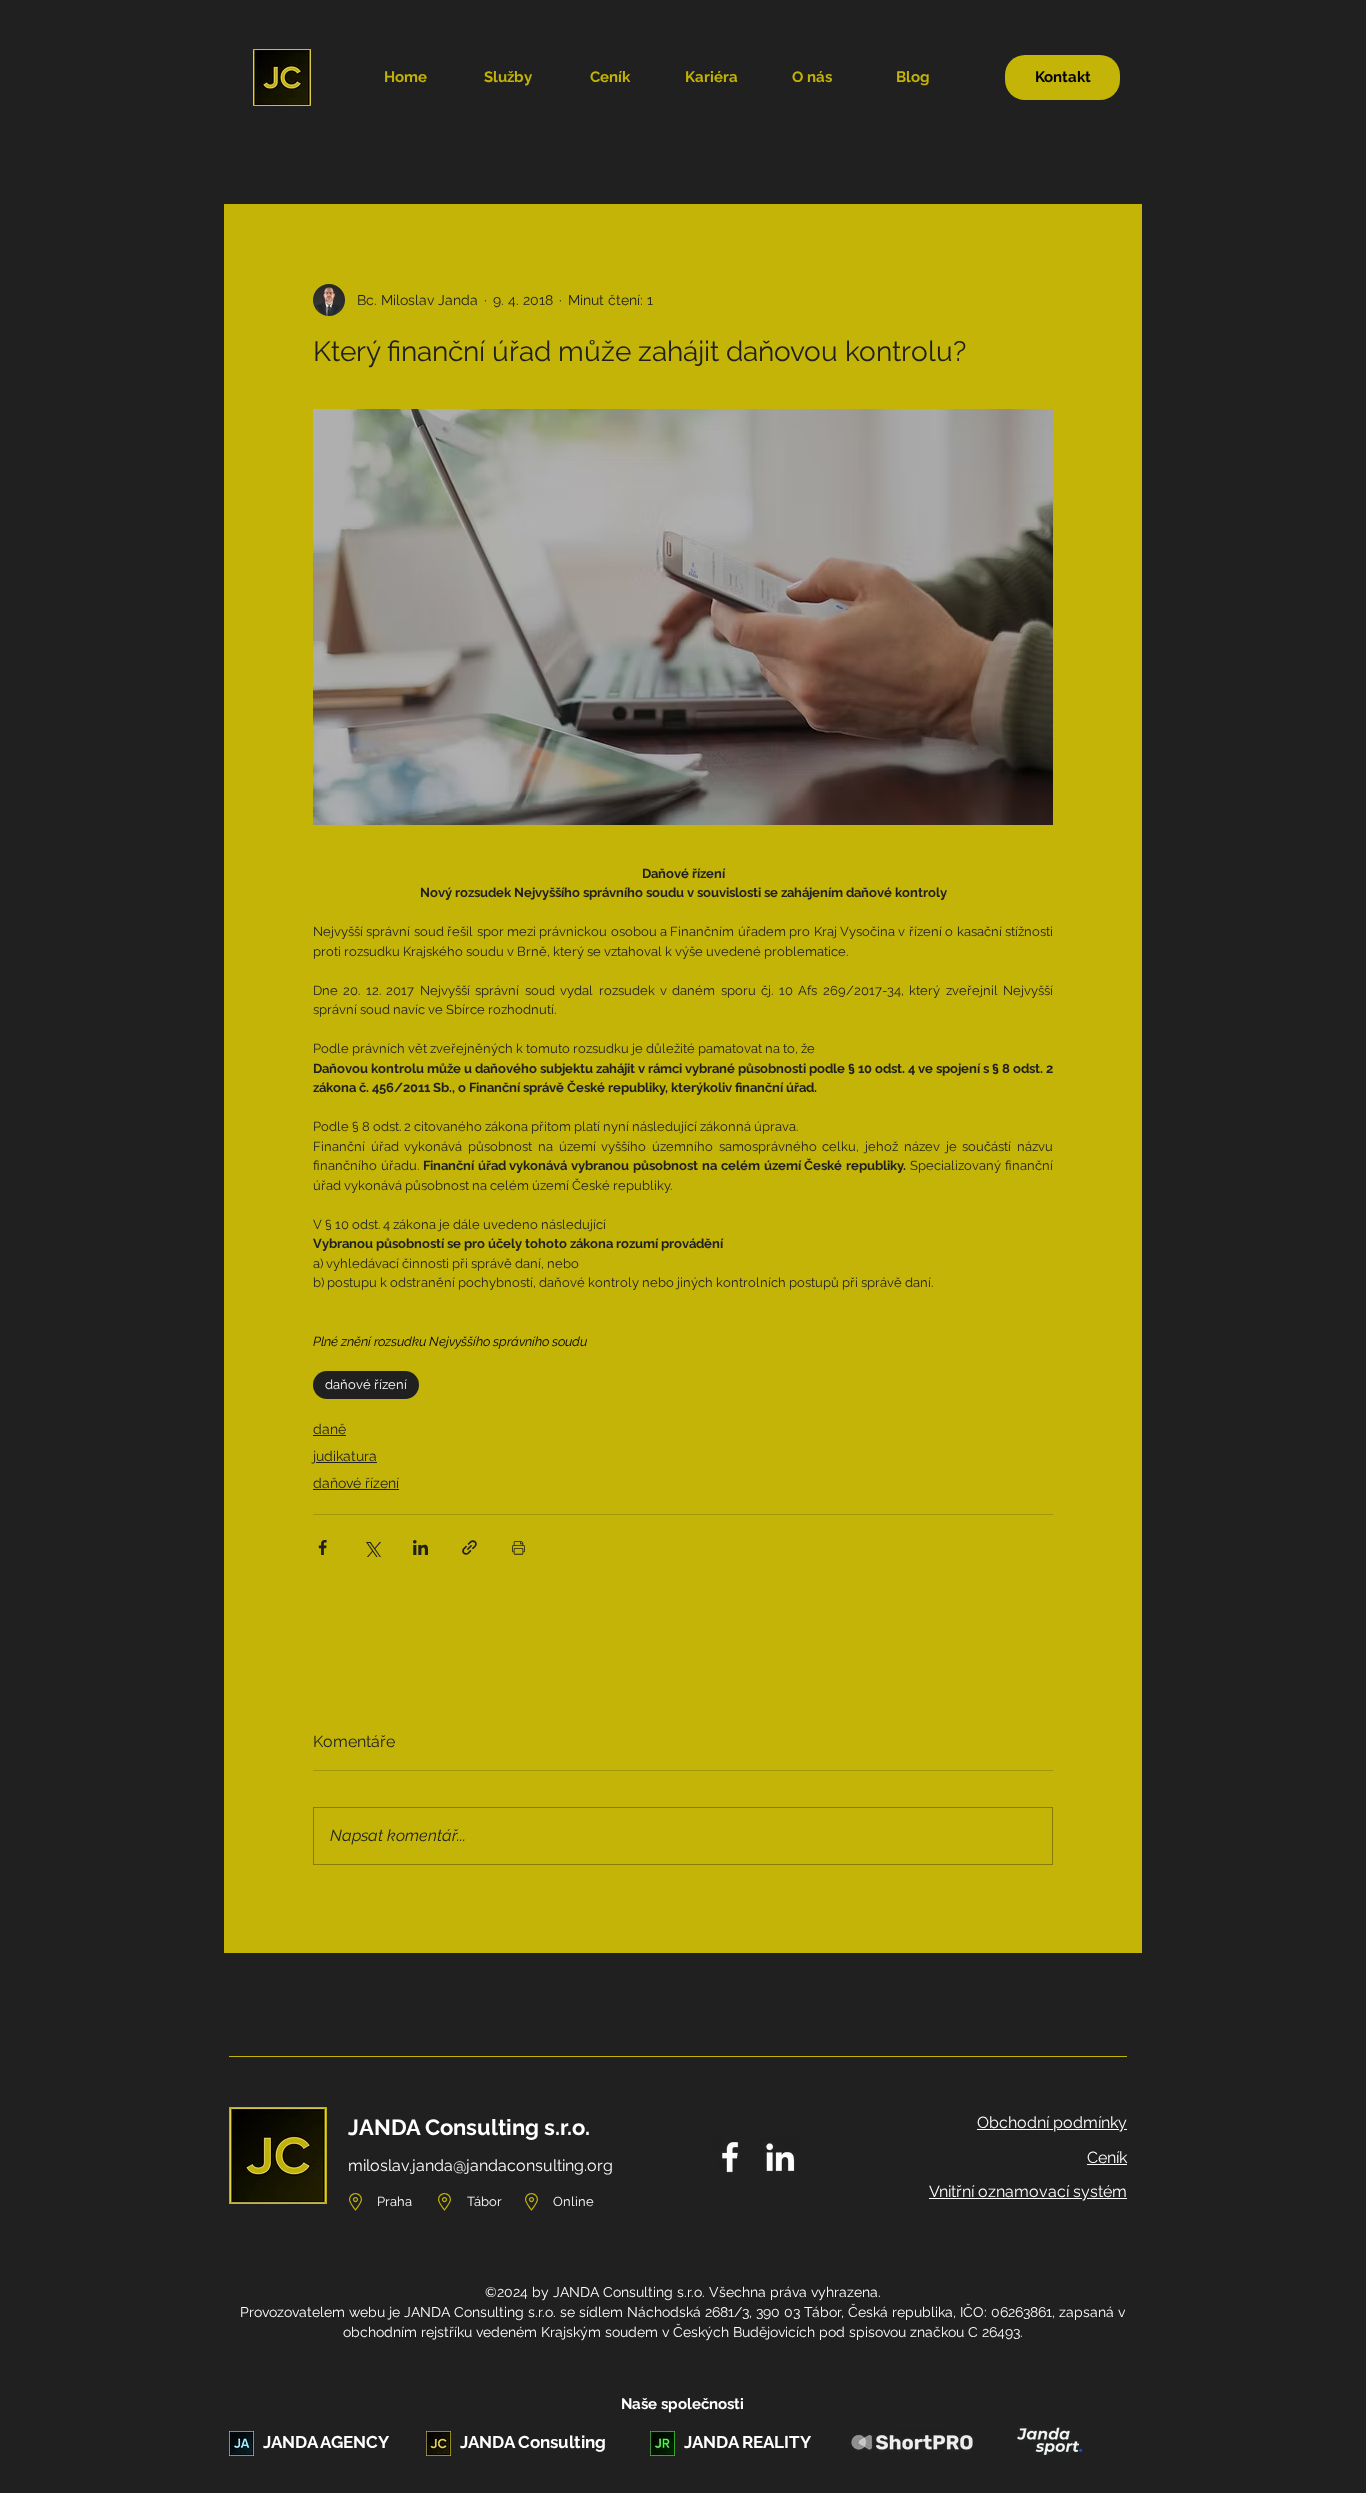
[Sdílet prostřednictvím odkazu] (469, 1547)
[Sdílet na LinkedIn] (420, 1547)
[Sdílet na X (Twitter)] (371, 1547)
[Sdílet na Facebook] (322, 1547)
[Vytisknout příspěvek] (518, 1547)
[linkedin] (780, 2157)
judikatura (345, 1456)
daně (329, 1429)
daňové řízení (366, 1384)
